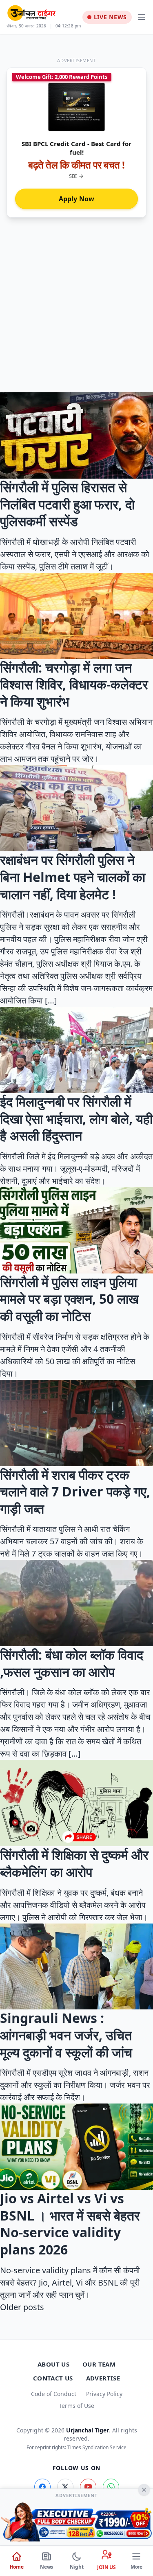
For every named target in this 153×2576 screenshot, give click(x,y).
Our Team (99, 2364)
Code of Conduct (54, 2394)
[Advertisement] (76, 312)
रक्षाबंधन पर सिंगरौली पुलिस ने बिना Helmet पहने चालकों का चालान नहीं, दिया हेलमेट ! (73, 877)
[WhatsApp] (111, 2487)
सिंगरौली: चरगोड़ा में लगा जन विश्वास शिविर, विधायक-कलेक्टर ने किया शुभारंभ (74, 684)
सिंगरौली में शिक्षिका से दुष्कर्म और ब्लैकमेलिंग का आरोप (74, 1863)
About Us (53, 2364)
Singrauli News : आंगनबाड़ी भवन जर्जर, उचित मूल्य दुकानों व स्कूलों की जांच (66, 2035)
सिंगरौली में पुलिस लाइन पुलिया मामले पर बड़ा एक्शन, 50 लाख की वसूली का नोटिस (69, 1299)
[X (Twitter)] (65, 2487)
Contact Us (53, 2378)
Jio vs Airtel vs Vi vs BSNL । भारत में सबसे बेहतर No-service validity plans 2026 (70, 2224)
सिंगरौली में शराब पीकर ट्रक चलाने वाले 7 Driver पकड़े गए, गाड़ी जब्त (75, 1492)
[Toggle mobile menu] (142, 17)
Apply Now (77, 199)
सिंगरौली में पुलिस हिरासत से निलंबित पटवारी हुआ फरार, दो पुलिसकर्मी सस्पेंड (67, 504)
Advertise (103, 2378)
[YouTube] (88, 2487)
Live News (110, 17)
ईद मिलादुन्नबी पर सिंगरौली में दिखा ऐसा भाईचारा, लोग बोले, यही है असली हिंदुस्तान (76, 1118)
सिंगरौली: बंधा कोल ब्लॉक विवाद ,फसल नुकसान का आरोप (72, 1663)
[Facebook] (42, 2487)
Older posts (22, 2307)
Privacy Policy (104, 2394)
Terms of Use (76, 2406)
